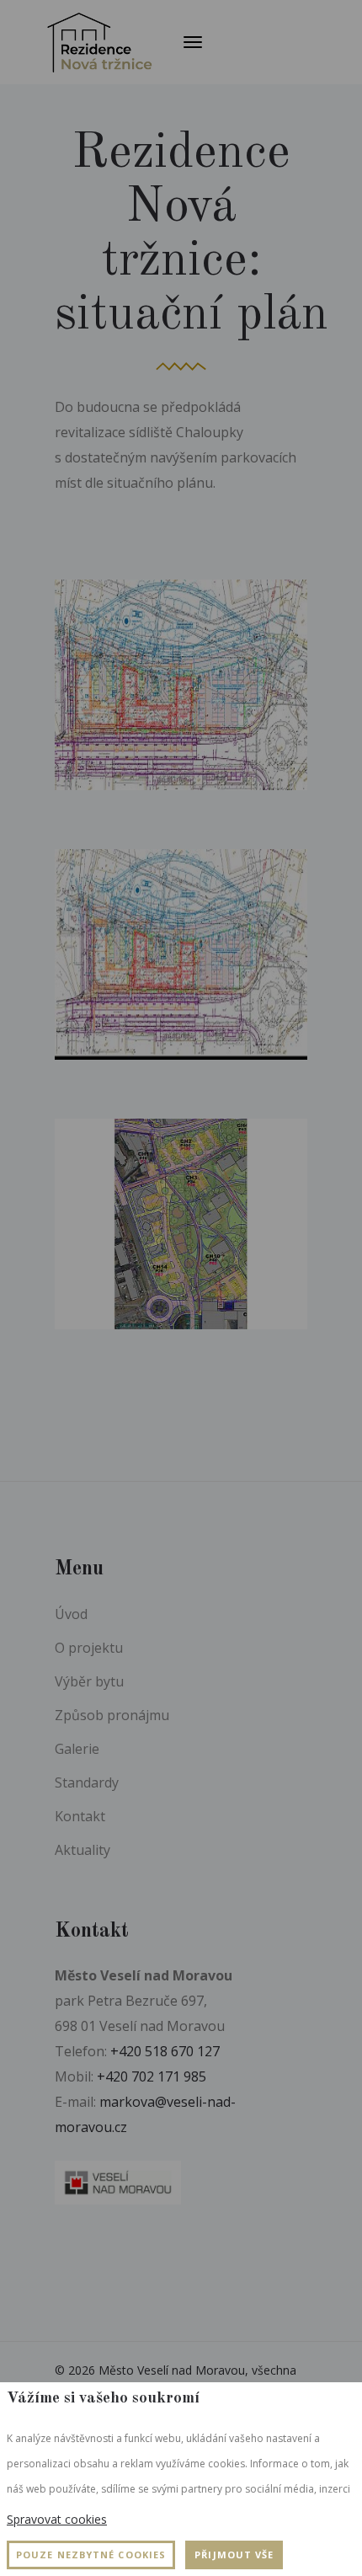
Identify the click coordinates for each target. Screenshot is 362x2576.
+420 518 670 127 (165, 2051)
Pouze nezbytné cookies (91, 2555)
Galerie (77, 1749)
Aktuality (83, 1850)
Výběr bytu (89, 1681)
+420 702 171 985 (152, 2076)
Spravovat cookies (57, 2519)
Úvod (71, 1614)
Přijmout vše (234, 2555)
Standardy (87, 1782)
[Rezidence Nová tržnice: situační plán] (181, 685)
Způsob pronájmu (112, 1715)
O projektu (89, 1648)
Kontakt (80, 1816)
